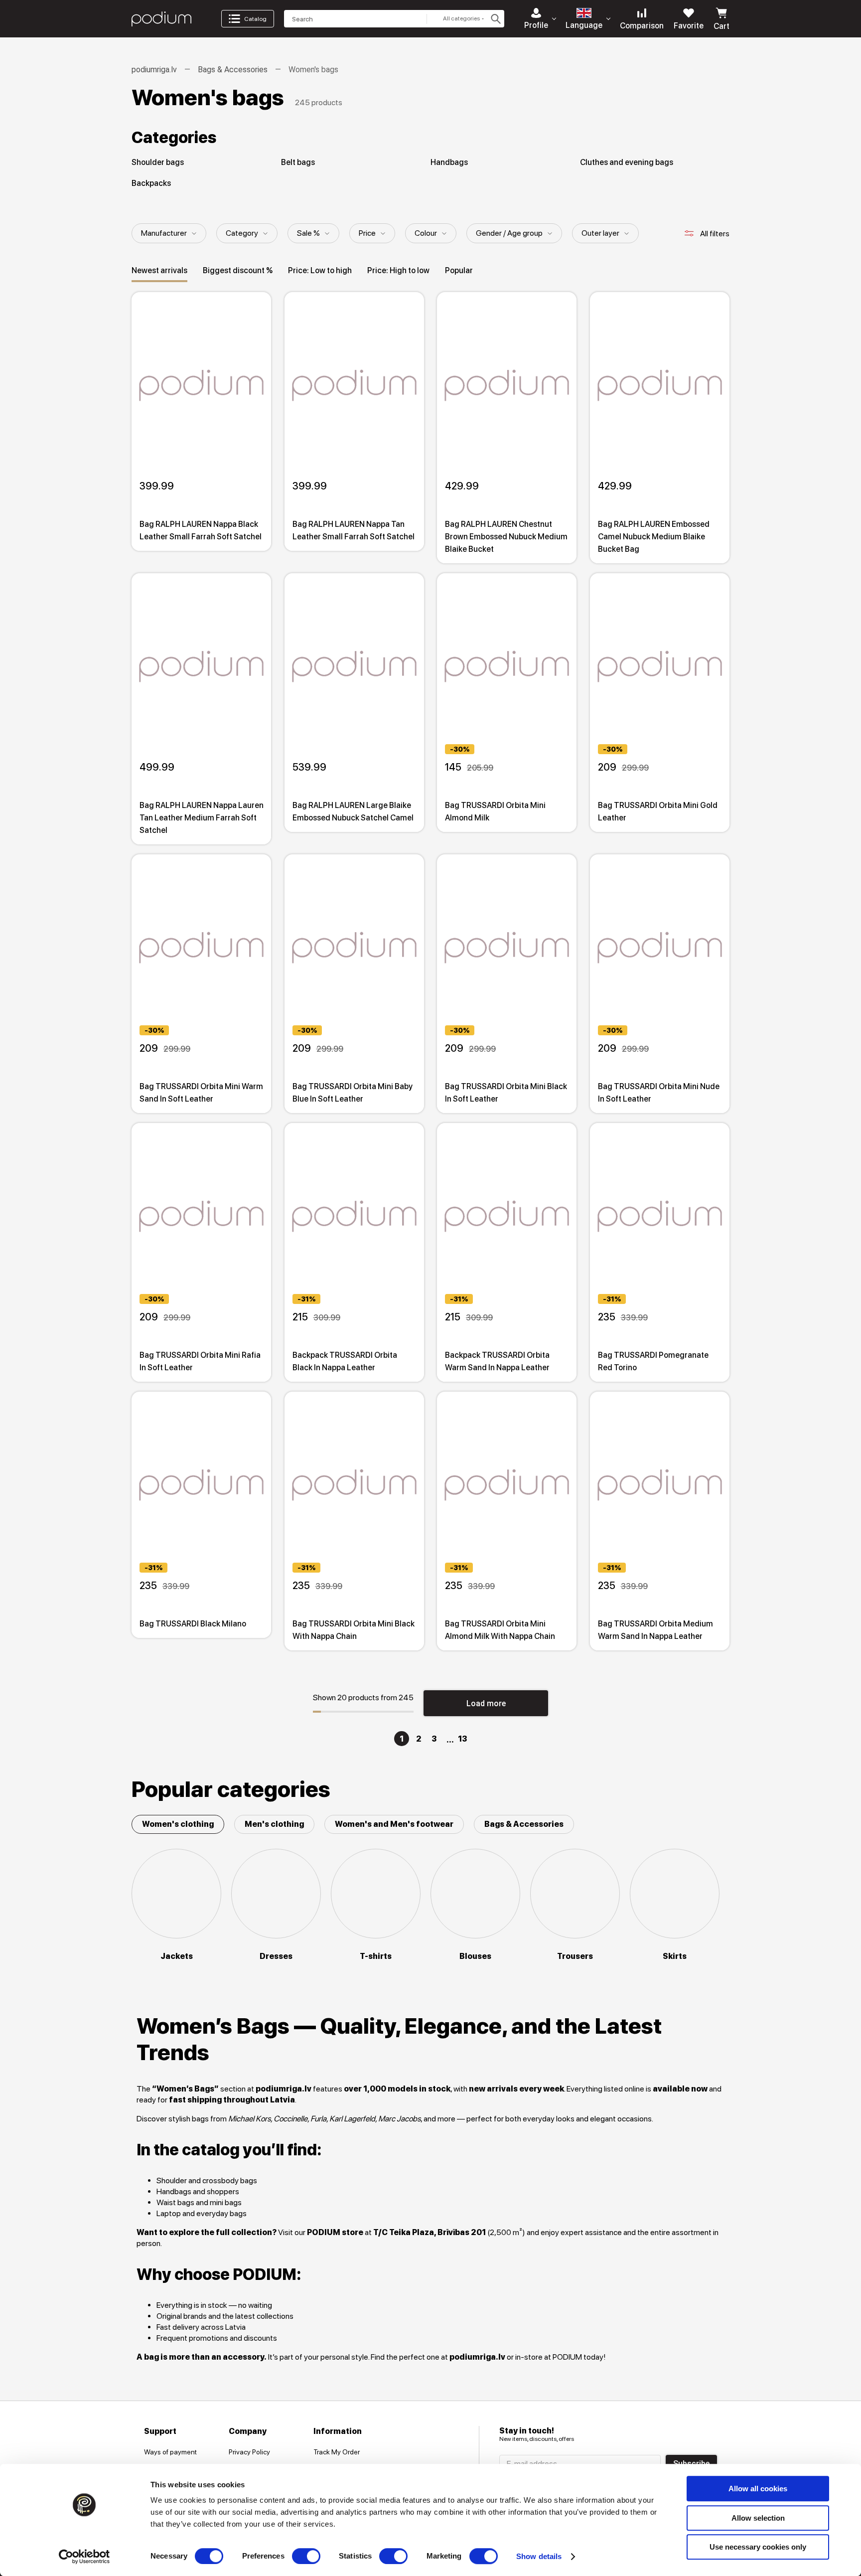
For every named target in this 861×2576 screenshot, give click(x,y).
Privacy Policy (249, 2452)
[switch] (306, 2556)
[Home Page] (161, 19)
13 (462, 1739)
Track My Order (337, 2452)
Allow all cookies (758, 2489)
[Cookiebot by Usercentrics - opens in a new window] (84, 2557)
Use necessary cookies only (758, 2547)
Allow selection (758, 2518)
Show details (539, 2556)
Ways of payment (170, 2452)
